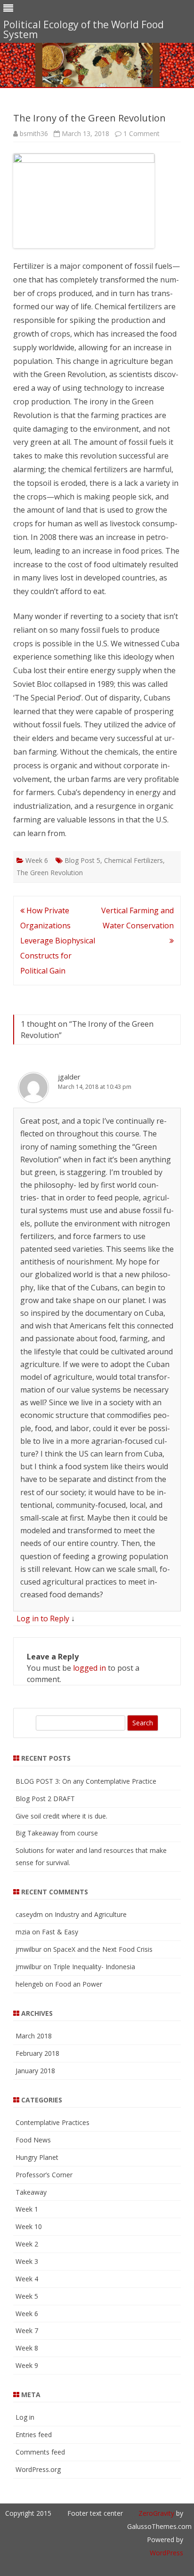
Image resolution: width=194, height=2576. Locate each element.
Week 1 (27, 2209)
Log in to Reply (43, 1618)
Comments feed (40, 2452)
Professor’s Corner (44, 2175)
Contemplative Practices (53, 2122)
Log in (25, 2417)
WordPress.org (38, 2469)
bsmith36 (34, 133)
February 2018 (37, 2053)
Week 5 (27, 2296)
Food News (33, 2140)
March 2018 (34, 2036)
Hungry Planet (37, 2157)
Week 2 (27, 2244)
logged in (89, 1668)
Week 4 (27, 2279)
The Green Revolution (50, 873)
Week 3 (27, 2261)
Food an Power (79, 1984)
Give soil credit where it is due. (61, 1816)
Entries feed (34, 2435)
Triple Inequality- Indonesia (94, 1967)
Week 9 (27, 2365)
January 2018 (35, 2071)
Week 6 (37, 860)
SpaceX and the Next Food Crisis (103, 1949)
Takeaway (31, 2192)
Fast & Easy (60, 1932)
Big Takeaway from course (57, 1833)
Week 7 (27, 2330)
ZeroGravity (156, 2513)
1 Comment (141, 133)
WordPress (166, 2553)
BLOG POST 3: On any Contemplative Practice (86, 1781)
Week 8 (27, 2348)
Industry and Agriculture (91, 1914)
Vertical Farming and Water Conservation (137, 918)
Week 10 (29, 2226)
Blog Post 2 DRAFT (45, 1799)
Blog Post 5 (82, 860)
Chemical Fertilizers (133, 860)
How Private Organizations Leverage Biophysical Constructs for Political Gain (58, 941)
